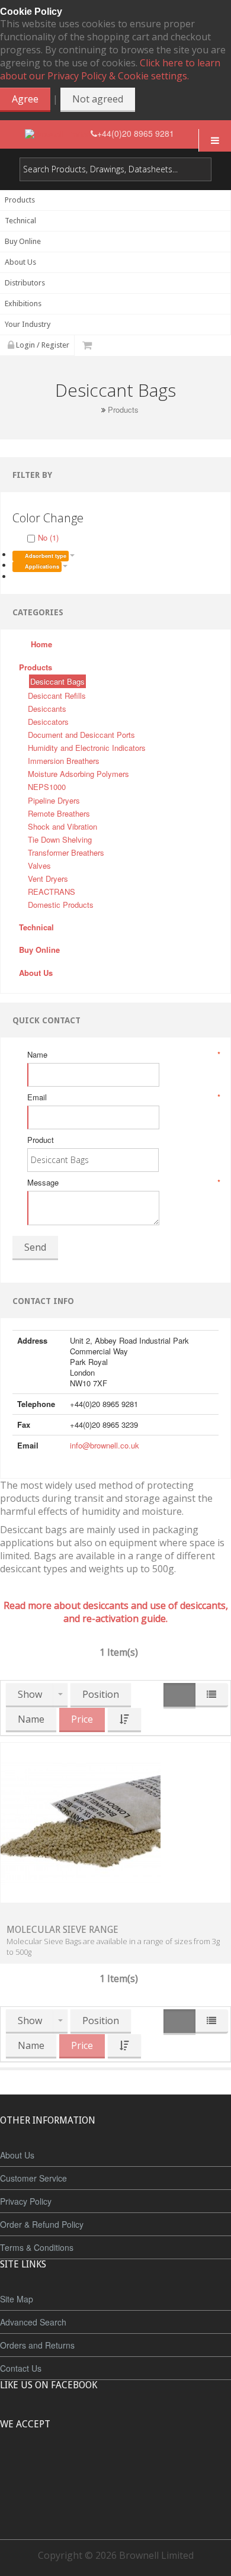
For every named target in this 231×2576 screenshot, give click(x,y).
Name (123, 1055)
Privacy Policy (26, 2201)
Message (123, 1183)
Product (41, 1140)
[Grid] (179, 1696)
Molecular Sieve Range (62, 1930)
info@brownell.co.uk (105, 1445)
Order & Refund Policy (42, 2224)
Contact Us (21, 2368)
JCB (96, 2468)
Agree (25, 99)
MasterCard (61, 2468)
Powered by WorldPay (116, 2499)
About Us (17, 2155)
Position (101, 1694)
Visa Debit (170, 2468)
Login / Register (42, 345)
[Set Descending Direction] (124, 1720)
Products (123, 410)
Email (123, 1097)
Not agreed (98, 99)
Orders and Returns (37, 2345)
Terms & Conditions (37, 2247)
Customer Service (33, 2178)
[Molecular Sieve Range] (81, 1821)
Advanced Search (33, 2322)
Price (82, 1719)
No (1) (48, 537)
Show (30, 1694)
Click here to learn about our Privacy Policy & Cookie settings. (110, 69)
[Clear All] (17, 576)
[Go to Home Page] (94, 409)
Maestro (131, 2468)
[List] (211, 1695)
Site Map (17, 2299)
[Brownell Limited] (58, 134)
